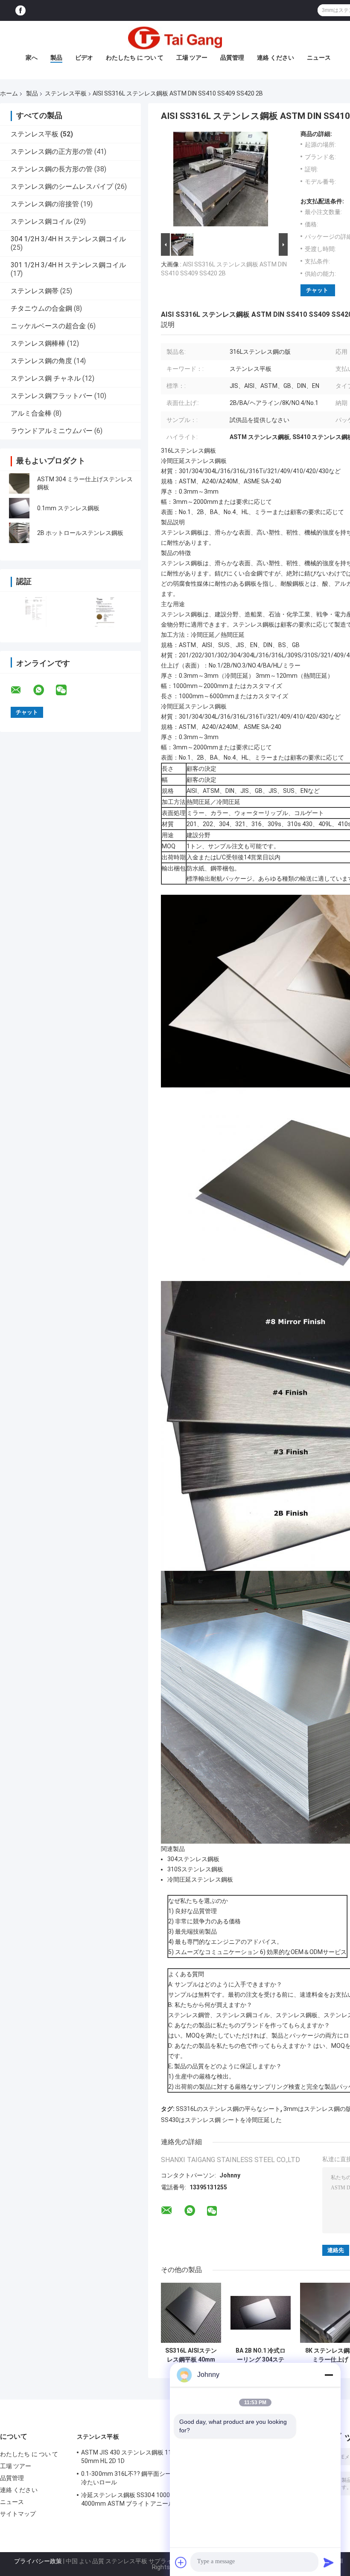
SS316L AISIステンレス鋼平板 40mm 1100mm (191, 2355)
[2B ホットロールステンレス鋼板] (19, 533)
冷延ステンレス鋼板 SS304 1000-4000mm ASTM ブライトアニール (128, 2499)
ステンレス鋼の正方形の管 (52, 152)
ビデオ (84, 58)
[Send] (329, 2562)
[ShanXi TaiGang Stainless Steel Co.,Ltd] (175, 38)
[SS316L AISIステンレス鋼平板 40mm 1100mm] (191, 2313)
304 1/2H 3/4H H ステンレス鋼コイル (68, 239)
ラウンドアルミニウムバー (52, 431)
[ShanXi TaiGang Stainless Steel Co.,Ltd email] (21, 690)
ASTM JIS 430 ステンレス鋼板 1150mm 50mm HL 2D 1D (136, 2457)
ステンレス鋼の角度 (41, 361)
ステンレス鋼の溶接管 (45, 204)
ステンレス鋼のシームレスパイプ (62, 186)
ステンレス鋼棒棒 (38, 343)
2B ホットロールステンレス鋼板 (80, 533)
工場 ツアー (192, 58)
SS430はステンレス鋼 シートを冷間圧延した (221, 2120)
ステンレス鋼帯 (35, 291)
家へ (32, 58)
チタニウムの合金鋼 (41, 308)
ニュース (319, 58)
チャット (317, 290)
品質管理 (232, 58)
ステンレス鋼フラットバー (52, 396)
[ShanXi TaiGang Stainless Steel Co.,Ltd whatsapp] (44, 690)
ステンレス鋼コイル (41, 221)
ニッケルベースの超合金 (48, 326)
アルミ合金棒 (31, 413)
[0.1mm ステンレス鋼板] (19, 508)
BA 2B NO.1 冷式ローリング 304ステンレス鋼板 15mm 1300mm (261, 2355)
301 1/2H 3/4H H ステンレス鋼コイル (68, 265)
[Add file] (181, 2562)
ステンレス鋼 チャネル (46, 378)
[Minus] (329, 2375)
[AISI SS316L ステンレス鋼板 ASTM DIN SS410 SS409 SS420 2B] (221, 181)
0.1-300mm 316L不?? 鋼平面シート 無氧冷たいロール (136, 2478)
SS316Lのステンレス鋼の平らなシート (228, 2109)
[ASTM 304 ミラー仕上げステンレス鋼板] (19, 483)
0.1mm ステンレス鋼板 (68, 508)
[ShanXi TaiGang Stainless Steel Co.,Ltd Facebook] (20, 10)
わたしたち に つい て (135, 58)
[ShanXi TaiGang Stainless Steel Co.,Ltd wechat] (67, 690)
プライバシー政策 (38, 2561)
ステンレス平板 (66, 93)
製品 (56, 58)
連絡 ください (276, 58)
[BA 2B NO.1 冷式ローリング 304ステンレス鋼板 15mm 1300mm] (261, 2313)
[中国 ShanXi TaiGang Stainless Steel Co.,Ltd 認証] (35, 611)
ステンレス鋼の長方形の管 (52, 169)
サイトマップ (18, 2514)
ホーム (9, 93)
